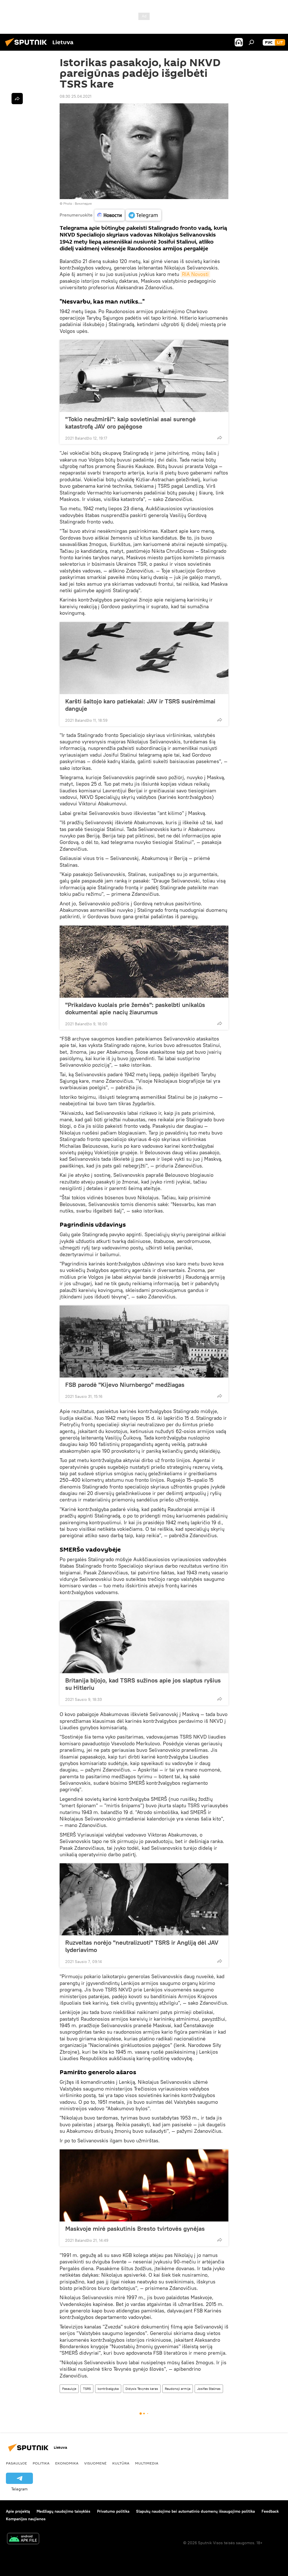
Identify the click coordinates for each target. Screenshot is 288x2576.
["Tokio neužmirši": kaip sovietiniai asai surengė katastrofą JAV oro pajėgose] (144, 376)
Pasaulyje (69, 2389)
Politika (41, 2463)
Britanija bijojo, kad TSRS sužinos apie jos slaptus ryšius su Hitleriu (143, 1684)
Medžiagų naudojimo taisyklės (63, 2511)
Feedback (270, 2511)
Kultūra (121, 2463)
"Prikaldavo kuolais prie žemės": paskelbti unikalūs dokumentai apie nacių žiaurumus (135, 1008)
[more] (220, 438)
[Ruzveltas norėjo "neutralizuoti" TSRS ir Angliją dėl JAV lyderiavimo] (144, 1899)
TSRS (87, 2389)
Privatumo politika (113, 2511)
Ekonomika (67, 2463)
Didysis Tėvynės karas (142, 2389)
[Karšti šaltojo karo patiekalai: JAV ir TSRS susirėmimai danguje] (144, 658)
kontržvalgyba (108, 2389)
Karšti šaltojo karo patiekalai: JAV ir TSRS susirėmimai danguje (140, 705)
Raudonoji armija (178, 2389)
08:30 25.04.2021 (76, 96)
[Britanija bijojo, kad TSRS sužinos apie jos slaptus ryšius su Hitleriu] (144, 1637)
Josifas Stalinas (209, 2389)
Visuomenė (95, 2463)
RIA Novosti (195, 274)
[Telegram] (143, 215)
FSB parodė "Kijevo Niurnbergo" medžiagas (125, 1385)
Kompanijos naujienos (26, 2519)
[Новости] (110, 215)
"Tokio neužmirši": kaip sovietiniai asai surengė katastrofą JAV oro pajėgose (130, 423)
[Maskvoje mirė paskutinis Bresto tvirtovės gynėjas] (144, 2185)
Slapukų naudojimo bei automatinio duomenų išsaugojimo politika (195, 2511)
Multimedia (147, 2463)
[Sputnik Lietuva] (28, 47)
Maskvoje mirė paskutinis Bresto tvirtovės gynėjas (135, 2229)
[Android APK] (23, 2539)
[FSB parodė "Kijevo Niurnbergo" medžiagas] (144, 1342)
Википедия (83, 203)
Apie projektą (18, 2511)
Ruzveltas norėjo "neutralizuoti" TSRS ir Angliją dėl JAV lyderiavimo (142, 1946)
